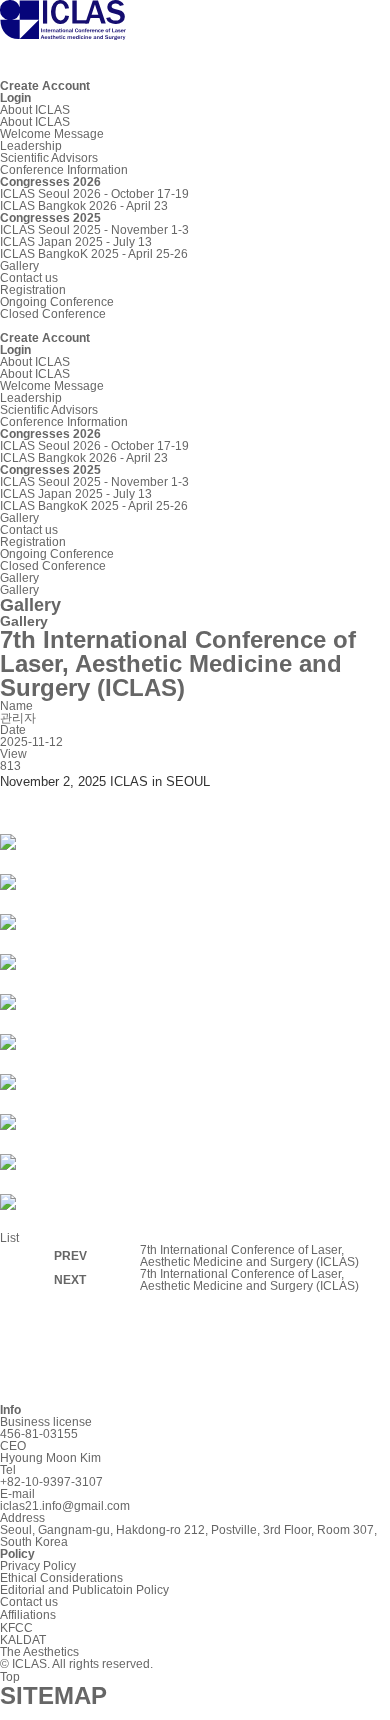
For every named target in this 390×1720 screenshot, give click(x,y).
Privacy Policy (38, 1566)
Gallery (19, 266)
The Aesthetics (39, 1652)
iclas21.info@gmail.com (65, 1506)
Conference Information (64, 170)
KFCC (16, 1628)
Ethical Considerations (61, 1578)
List (9, 1238)
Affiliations (28, 1615)
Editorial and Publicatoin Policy (84, 1590)
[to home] (63, 31)
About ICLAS (35, 110)
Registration (33, 290)
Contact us (29, 278)
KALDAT (23, 1640)
